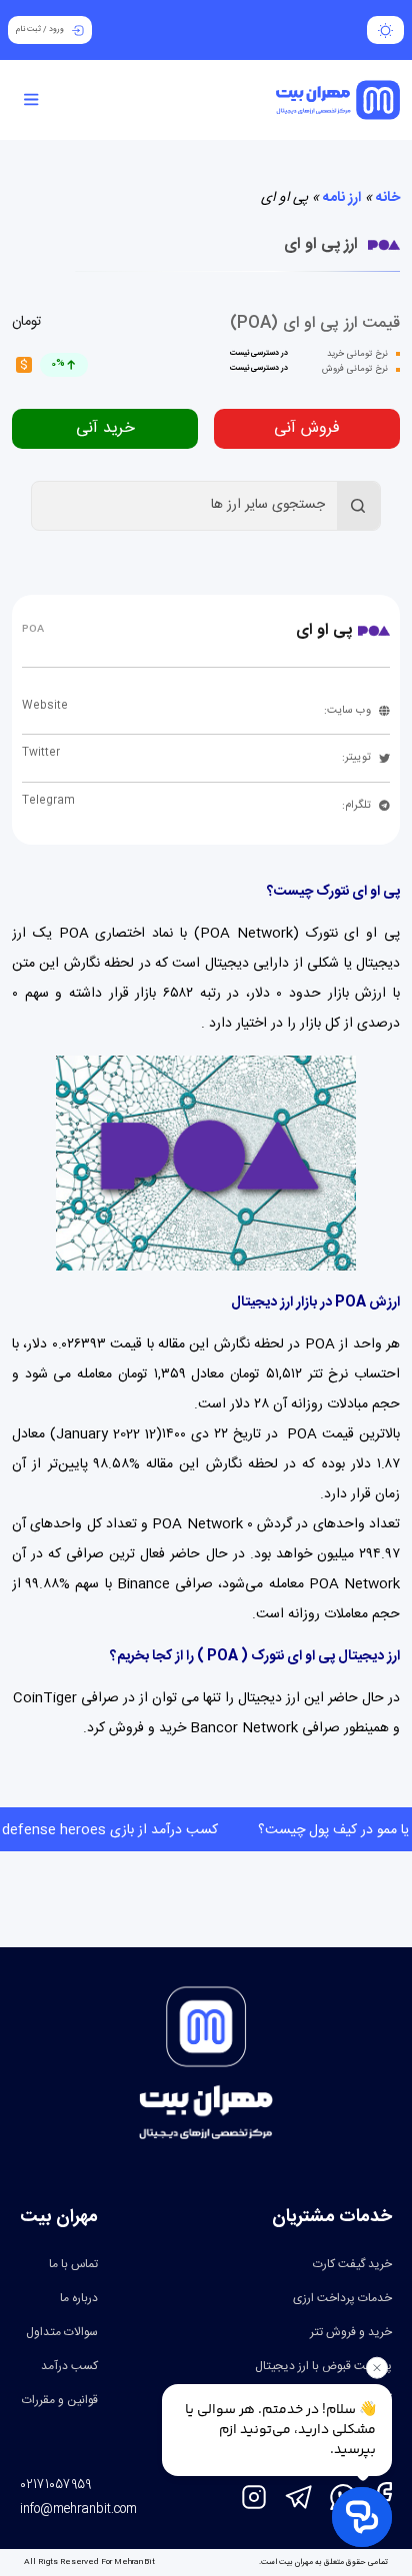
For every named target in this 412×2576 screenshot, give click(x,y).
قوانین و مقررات (60, 2400)
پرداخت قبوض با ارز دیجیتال (323, 2366)
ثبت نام (28, 29)
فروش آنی (307, 428)
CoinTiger (45, 1698)
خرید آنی (105, 428)
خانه (388, 198)
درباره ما (79, 2298)
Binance (143, 1584)
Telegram (48, 801)
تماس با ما (73, 2264)
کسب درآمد (69, 2366)
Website (45, 706)
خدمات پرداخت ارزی (342, 2298)
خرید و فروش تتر (351, 2332)
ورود (56, 29)
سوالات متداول (62, 2332)
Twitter (41, 753)
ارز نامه (342, 198)
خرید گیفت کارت (352, 2264)
